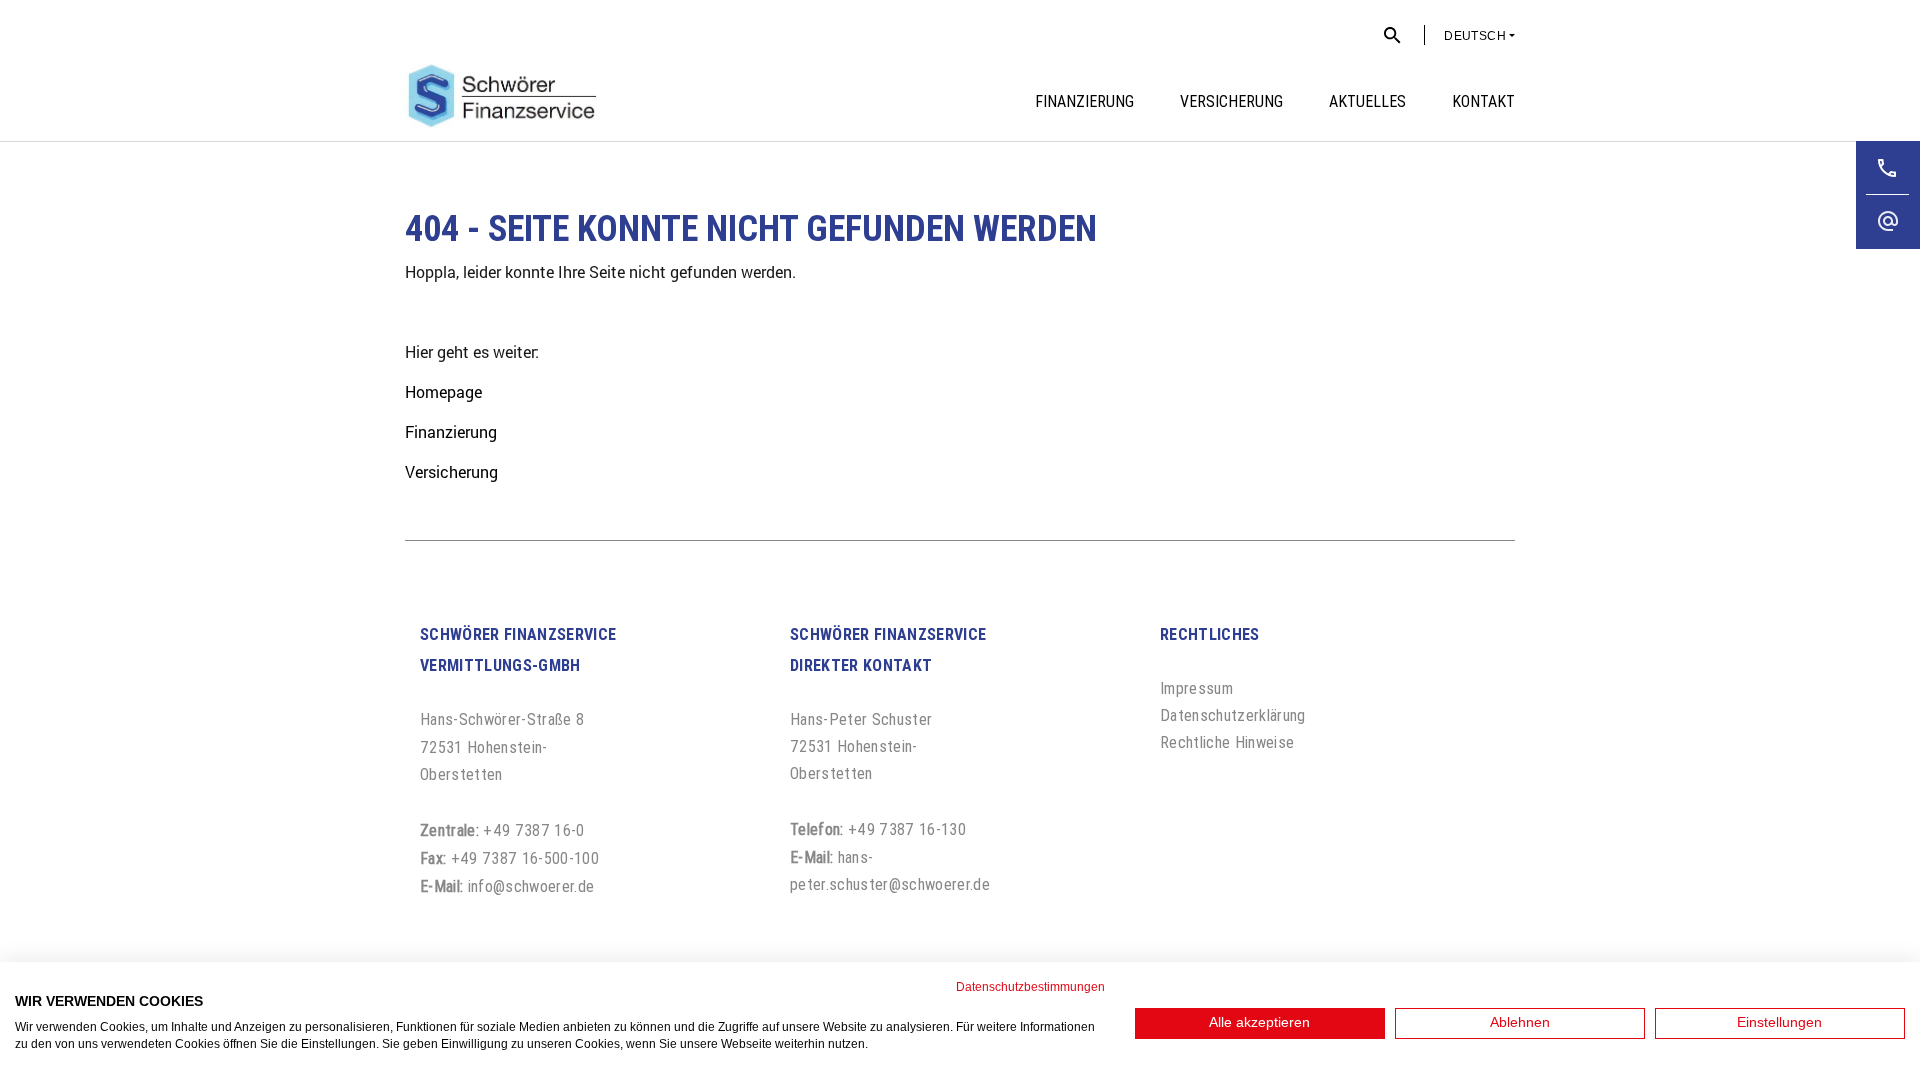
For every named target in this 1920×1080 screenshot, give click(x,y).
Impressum (1196, 688)
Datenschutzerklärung (1233, 715)
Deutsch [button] (1475, 36)
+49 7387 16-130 (907, 829)
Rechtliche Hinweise (1227, 742)
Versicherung (451, 471)
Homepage (443, 391)
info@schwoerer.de (531, 886)
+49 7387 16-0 (533, 830)
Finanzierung (451, 431)
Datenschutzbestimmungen (1030, 987)
